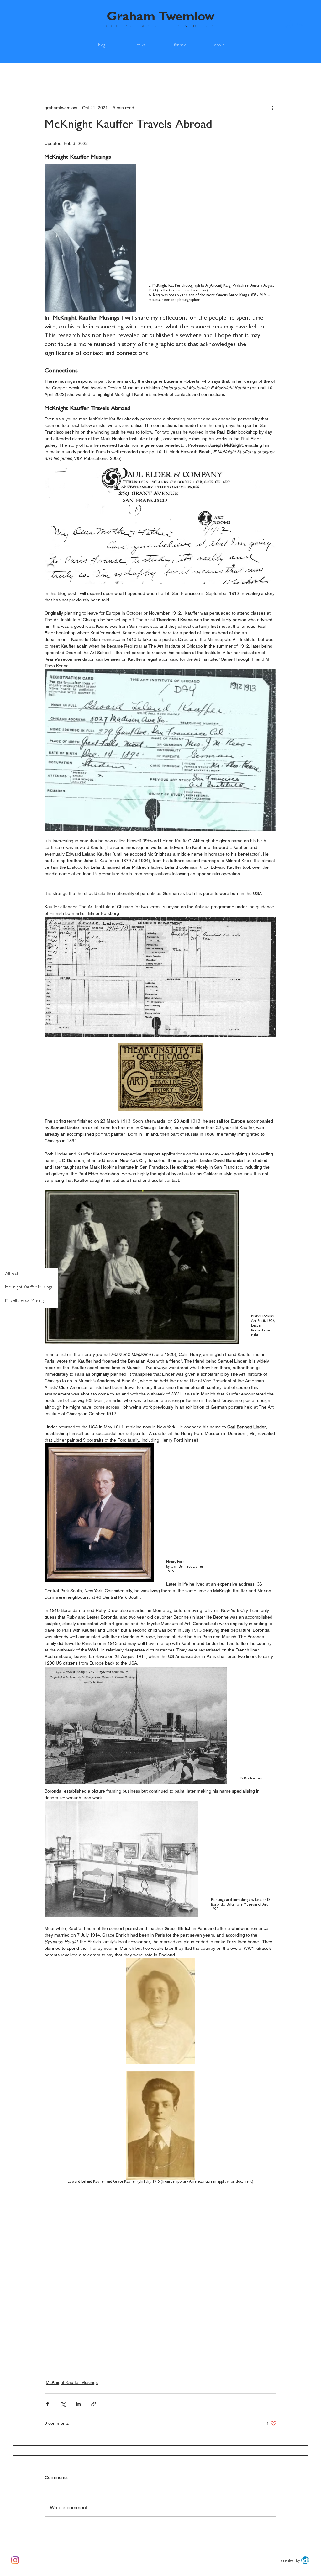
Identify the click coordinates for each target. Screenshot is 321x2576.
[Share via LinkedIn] (78, 2404)
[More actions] (273, 108)
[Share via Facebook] (47, 2404)
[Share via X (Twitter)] (63, 2404)
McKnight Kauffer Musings (72, 2382)
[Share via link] (94, 2404)
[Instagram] (15, 2560)
